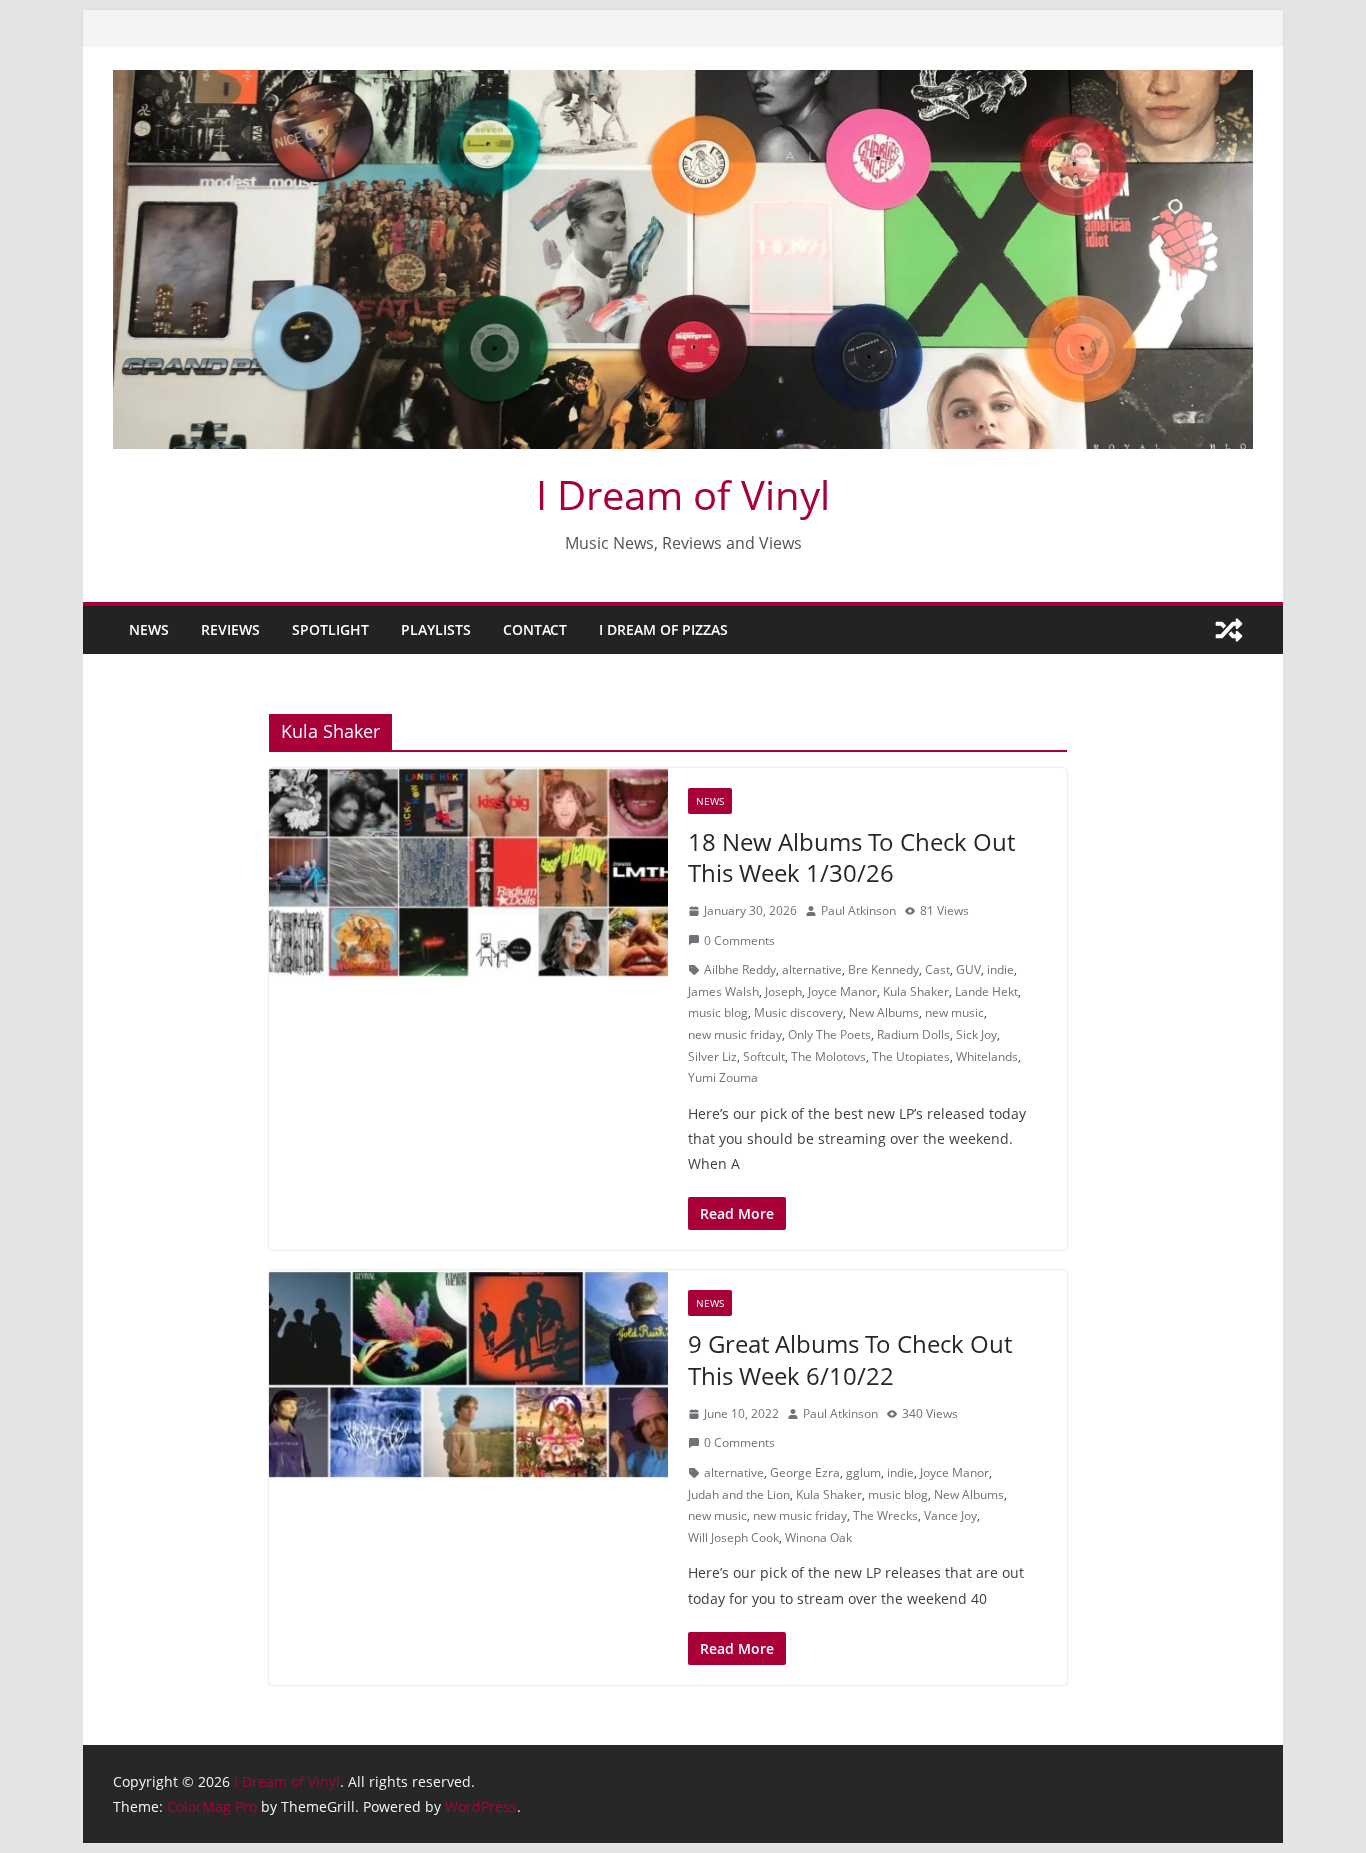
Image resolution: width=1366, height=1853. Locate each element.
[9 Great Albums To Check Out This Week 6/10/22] (468, 1375)
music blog (718, 1012)
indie (1000, 969)
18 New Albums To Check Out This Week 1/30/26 (851, 857)
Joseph (783, 991)
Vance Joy (950, 1515)
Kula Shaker (916, 991)
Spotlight (330, 629)
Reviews (230, 629)
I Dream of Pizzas (663, 629)
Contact (535, 629)
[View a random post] (1229, 630)
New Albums (884, 1012)
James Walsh (723, 991)
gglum (863, 1472)
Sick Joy (976, 1034)
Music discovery (798, 1012)
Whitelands (987, 1056)
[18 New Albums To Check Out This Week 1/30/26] (468, 873)
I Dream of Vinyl (683, 494)
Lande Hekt (986, 991)
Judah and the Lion (739, 1494)
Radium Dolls (913, 1034)
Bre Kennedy (883, 969)
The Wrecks (885, 1515)
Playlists (436, 629)
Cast (937, 969)
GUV (968, 969)
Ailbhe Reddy (740, 969)
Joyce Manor (842, 991)
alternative (812, 969)
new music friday (735, 1034)
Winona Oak (818, 1537)
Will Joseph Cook (733, 1537)
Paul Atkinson (858, 910)
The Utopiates (911, 1056)
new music (954, 1012)
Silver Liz (712, 1056)
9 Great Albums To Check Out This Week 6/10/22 (850, 1359)
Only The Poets (829, 1034)
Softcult (764, 1056)
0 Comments (739, 940)
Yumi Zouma (723, 1077)
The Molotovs (828, 1056)
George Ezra (805, 1472)
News (149, 629)
